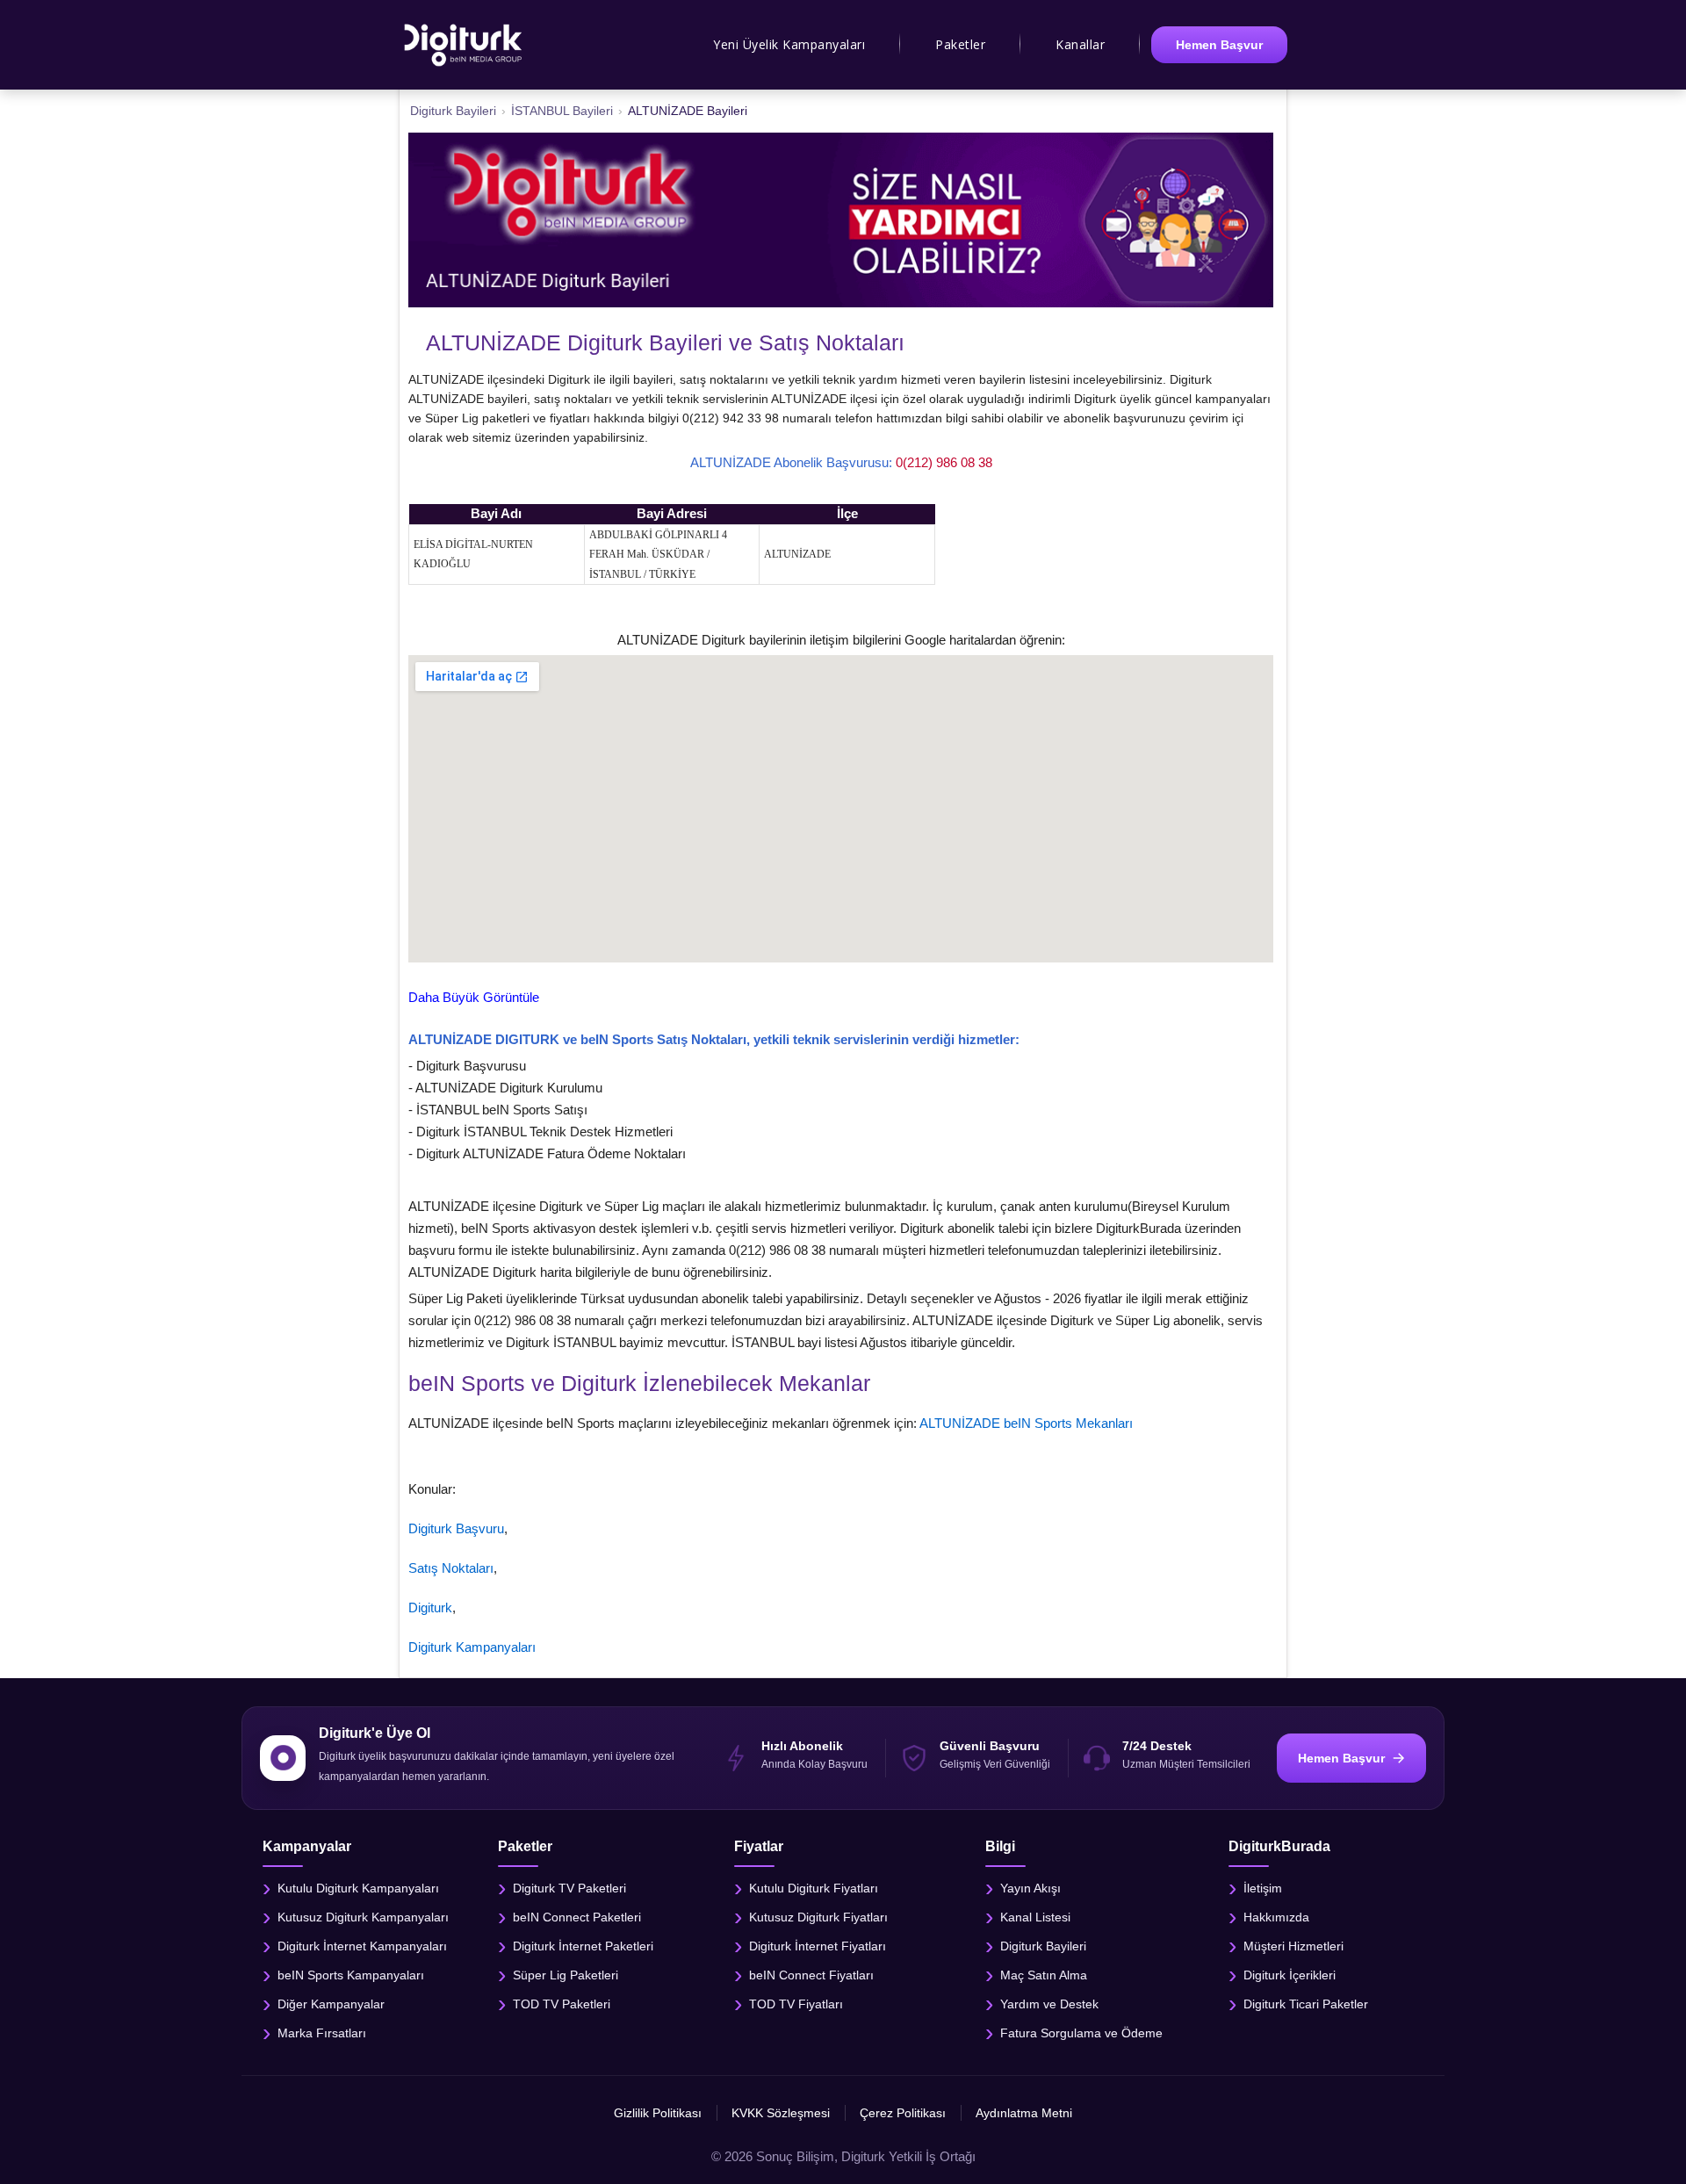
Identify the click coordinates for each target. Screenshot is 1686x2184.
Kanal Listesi (1035, 1916)
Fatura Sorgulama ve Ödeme (1081, 2032)
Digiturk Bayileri (1043, 1945)
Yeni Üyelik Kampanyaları (789, 44)
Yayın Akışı (1030, 1887)
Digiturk (430, 1607)
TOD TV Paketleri (562, 2003)
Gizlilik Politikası (658, 2113)
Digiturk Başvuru (456, 1528)
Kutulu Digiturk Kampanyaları (358, 1887)
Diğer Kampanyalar (331, 2003)
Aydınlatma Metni (1024, 2113)
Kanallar (1080, 44)
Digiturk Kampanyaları (472, 1647)
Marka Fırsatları (322, 2032)
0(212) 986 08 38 (944, 462)
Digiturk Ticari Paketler (1306, 2003)
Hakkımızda (1276, 1916)
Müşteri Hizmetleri (1293, 1945)
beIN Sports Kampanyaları (351, 1974)
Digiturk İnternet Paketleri (583, 1945)
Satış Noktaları (451, 1568)
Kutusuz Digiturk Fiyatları (818, 1916)
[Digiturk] (464, 45)
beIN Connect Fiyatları (811, 1974)
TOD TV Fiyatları (796, 2003)
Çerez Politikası (903, 2113)
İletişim (1263, 1887)
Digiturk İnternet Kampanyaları (362, 1945)
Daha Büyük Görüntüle (474, 997)
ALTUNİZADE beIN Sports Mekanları (1026, 1423)
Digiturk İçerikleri (1290, 1974)
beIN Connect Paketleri (577, 1916)
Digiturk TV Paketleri (569, 1887)
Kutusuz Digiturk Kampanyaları (363, 1916)
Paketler (960, 44)
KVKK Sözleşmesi (781, 2113)
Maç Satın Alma (1044, 1974)
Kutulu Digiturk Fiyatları (814, 1887)
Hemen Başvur (1219, 45)
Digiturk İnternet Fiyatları (818, 1945)
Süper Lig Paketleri (566, 1974)
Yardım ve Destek (1049, 2003)
